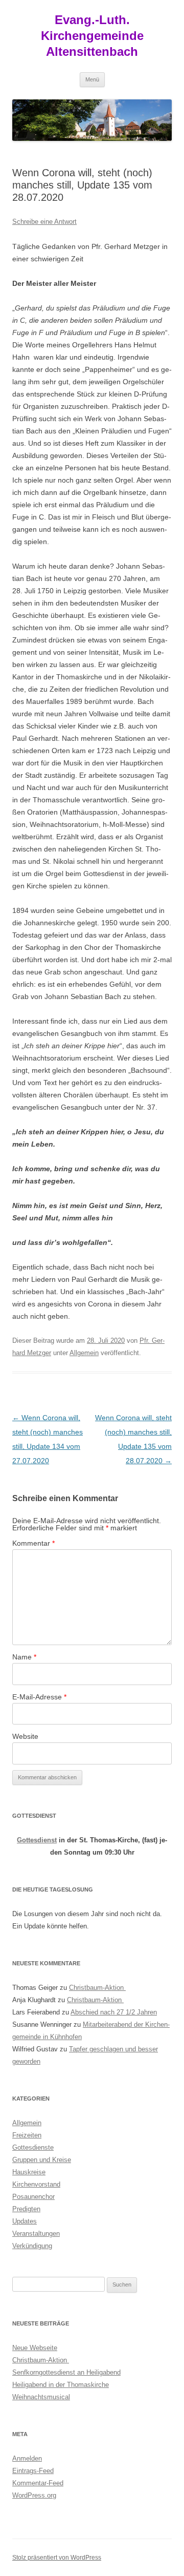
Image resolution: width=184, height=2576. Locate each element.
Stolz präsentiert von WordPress (57, 2558)
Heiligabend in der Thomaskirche (61, 2385)
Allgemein (84, 1353)
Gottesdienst (37, 1840)
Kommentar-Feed (38, 2483)
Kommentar (33, 1543)
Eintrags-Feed (33, 2471)
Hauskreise (29, 2172)
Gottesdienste (33, 2147)
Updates (25, 2221)
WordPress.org (34, 2495)
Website (25, 1736)
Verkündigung (32, 2246)
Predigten (26, 2209)
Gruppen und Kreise (42, 2160)
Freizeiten (27, 2135)
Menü (92, 79)
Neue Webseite (35, 2348)
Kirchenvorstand (36, 2184)
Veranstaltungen (36, 2234)
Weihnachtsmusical (41, 2397)
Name (24, 1657)
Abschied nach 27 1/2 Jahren (114, 2012)
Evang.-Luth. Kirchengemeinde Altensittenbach (92, 36)
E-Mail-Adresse (39, 1697)
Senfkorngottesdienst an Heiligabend (66, 2372)
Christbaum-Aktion (97, 1988)
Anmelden (27, 2458)
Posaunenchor (33, 2197)
